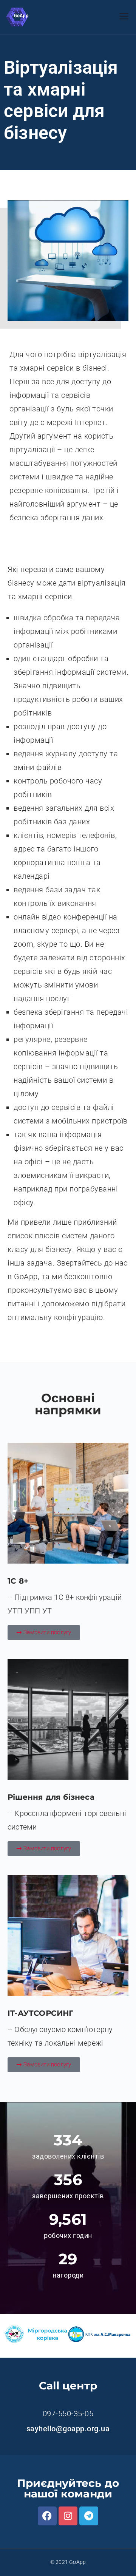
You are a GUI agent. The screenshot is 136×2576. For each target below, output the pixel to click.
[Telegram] (89, 2516)
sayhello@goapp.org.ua (68, 2429)
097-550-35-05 (68, 2414)
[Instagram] (68, 2516)
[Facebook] (47, 2516)
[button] (44, 1633)
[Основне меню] (124, 17)
